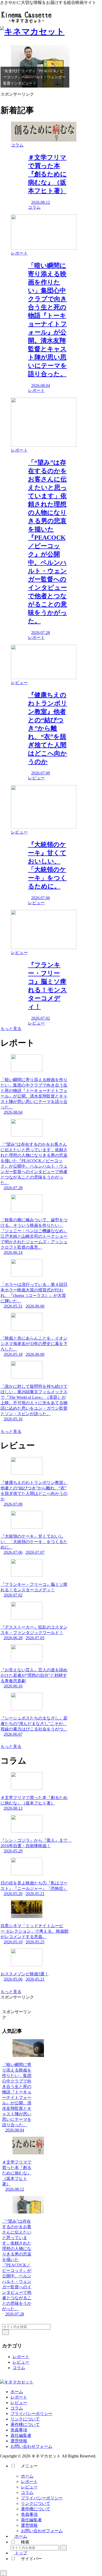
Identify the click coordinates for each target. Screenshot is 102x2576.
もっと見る (11, 1029)
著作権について (25, 2424)
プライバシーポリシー (31, 2414)
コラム (19, 2368)
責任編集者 (21, 2435)
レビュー (21, 2362)
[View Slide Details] (40, 66)
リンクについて (25, 2419)
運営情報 (19, 2441)
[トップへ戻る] (3, 2573)
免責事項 (19, 2430)
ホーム (17, 2392)
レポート (21, 2357)
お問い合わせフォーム (31, 2446)
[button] (5, 2332)
